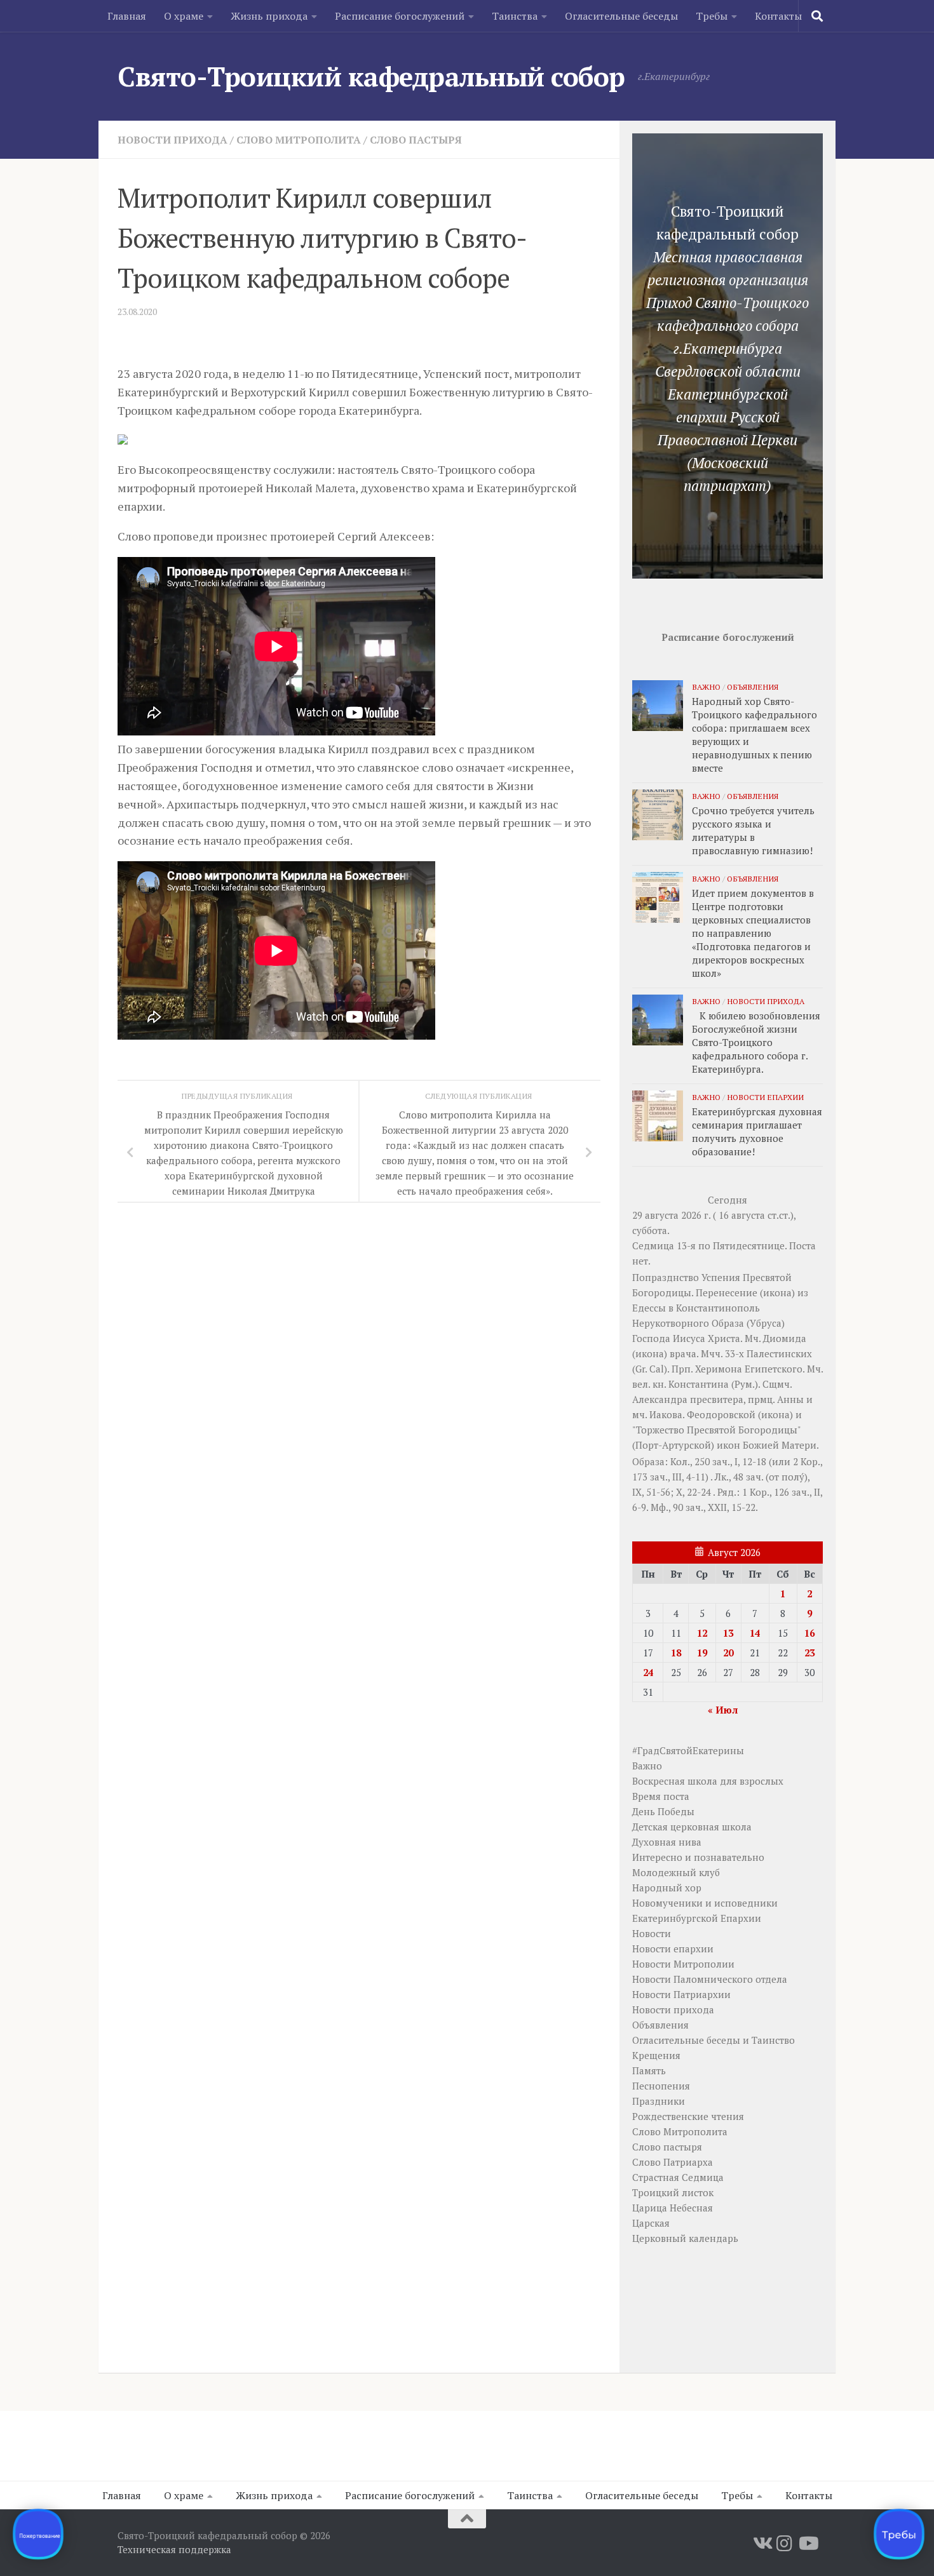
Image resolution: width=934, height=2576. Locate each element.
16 (809, 1633)
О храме (184, 16)
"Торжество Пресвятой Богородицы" (716, 1430)
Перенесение (727, 1292)
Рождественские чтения (688, 2116)
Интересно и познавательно (698, 1857)
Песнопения (661, 2086)
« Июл (723, 1710)
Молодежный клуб (676, 1872)
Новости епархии (765, 1097)
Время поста (661, 1796)
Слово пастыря (416, 140)
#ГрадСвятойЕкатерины (688, 1750)
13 (728, 1633)
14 (755, 1633)
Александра (660, 1399)
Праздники (659, 2101)
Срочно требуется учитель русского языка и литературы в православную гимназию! (753, 830)
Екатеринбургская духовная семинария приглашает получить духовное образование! (757, 1131)
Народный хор (667, 1888)
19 (702, 1653)
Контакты (778, 16)
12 (702, 1633)
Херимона (719, 1369)
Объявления (753, 687)
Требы (712, 16)
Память (649, 2070)
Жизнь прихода (269, 16)
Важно (706, 687)
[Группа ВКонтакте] (762, 2544)
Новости (652, 1933)
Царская (651, 2223)
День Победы (663, 1811)
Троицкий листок (673, 2192)
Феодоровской (721, 1414)
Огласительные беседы (621, 16)
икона (777, 1292)
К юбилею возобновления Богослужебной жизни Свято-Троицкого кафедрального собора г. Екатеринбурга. (756, 1042)
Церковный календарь (685, 2238)
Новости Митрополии (683, 1964)
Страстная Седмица (678, 2177)
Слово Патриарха (673, 2162)
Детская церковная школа (692, 1827)
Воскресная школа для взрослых (708, 1781)
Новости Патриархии (681, 1994)
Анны (790, 1399)
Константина (699, 1384)
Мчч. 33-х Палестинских (756, 1353)
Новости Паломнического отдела (710, 1979)
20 (728, 1653)
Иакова (666, 1414)
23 (809, 1653)
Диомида (785, 1338)
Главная (127, 16)
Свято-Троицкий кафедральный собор (371, 76)
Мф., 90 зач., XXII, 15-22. (704, 1507)
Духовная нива (667, 1842)
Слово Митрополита (299, 140)
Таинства (515, 16)
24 (648, 1672)
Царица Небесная (673, 2208)
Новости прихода (173, 140)
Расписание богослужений (400, 16)
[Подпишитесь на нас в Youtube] (808, 2544)
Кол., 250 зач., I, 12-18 (718, 1461)
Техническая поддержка (174, 2549)
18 (676, 1653)
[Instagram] (785, 2544)
